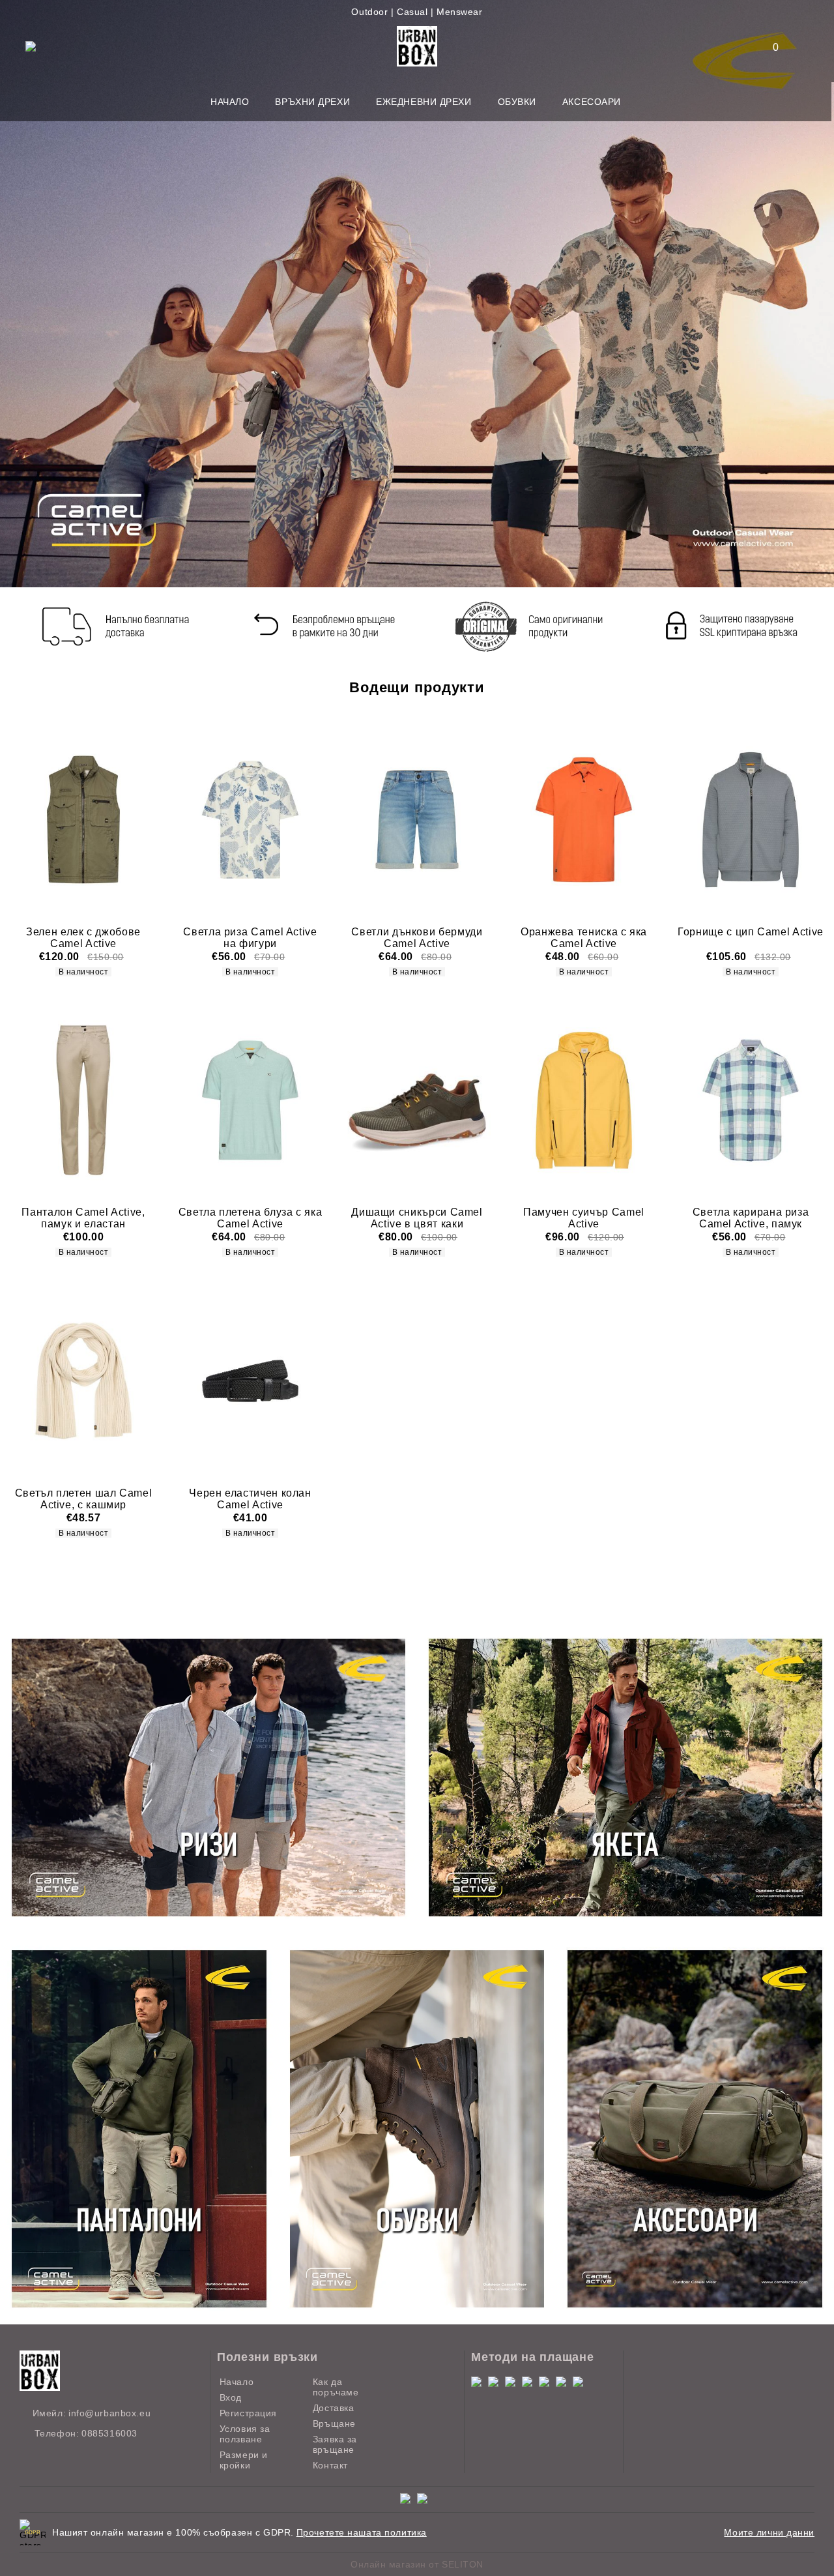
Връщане (334, 2423)
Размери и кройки (244, 2460)
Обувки (517, 102)
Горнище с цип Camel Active (751, 932)
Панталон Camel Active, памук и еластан (83, 1218)
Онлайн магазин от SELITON (417, 2564)
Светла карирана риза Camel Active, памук (751, 1218)
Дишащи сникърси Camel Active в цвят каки (417, 1218)
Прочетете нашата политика (362, 2532)
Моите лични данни (769, 2532)
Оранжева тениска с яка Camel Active (584, 938)
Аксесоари (592, 102)
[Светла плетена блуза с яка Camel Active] (250, 1100)
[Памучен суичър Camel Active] (584, 1100)
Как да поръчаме (336, 2387)
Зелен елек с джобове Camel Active (83, 938)
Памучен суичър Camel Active (584, 1218)
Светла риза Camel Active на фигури (250, 938)
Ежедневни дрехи (424, 102)
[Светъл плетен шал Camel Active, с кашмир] (83, 1381)
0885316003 (109, 2433)
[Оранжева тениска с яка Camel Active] (584, 819)
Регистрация (248, 2413)
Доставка (333, 2408)
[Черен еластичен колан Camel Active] (250, 1381)
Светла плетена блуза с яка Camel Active (251, 1218)
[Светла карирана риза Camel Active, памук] (751, 1100)
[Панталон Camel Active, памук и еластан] (83, 1100)
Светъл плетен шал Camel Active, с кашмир (84, 1499)
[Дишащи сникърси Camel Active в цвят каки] (417, 1100)
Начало (230, 102)
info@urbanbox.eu (109, 2413)
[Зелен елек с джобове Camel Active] (83, 819)
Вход (231, 2397)
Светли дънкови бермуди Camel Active (417, 938)
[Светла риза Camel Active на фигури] (250, 819)
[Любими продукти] (768, 47)
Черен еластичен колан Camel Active (250, 1499)
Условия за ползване (245, 2434)
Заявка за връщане (335, 2444)
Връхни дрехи (312, 102)
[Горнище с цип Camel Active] (751, 819)
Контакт (330, 2465)
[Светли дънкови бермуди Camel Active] (417, 819)
